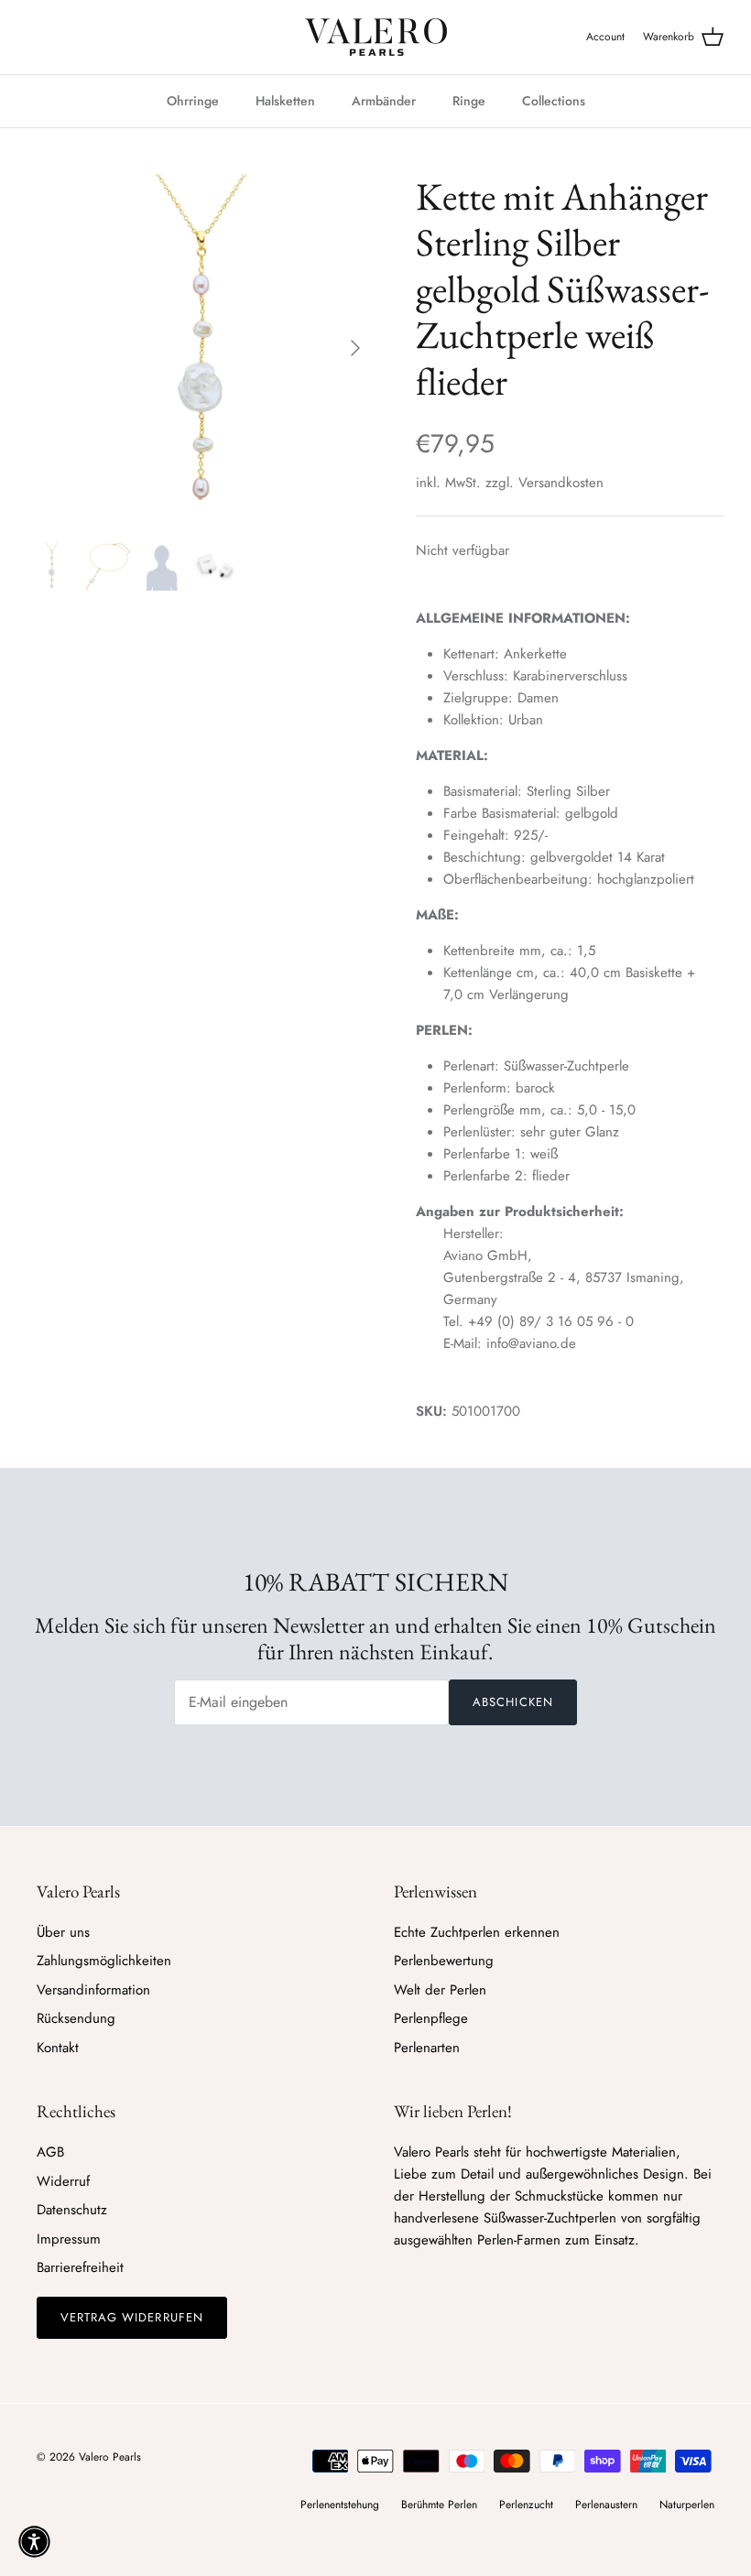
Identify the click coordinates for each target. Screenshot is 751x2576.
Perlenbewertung (444, 1961)
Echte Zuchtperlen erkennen (477, 1932)
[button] (34, 2542)
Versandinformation (93, 1990)
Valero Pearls (110, 2457)
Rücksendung (76, 2018)
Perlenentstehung (340, 2505)
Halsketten (285, 101)
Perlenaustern (606, 2505)
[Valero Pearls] (376, 37)
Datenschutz (72, 2210)
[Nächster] (355, 348)
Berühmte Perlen (439, 2505)
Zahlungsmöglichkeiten (104, 1961)
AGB (50, 2152)
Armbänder (384, 101)
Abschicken (512, 1702)
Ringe (469, 101)
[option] (201, 348)
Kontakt (58, 2048)
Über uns (63, 1932)
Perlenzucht (526, 2505)
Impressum (69, 2239)
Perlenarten (427, 2048)
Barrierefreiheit (80, 2267)
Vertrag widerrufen (132, 2317)
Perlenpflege (431, 2018)
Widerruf (63, 2181)
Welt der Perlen (440, 1990)
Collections (554, 101)
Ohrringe (193, 101)
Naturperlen (687, 2505)
